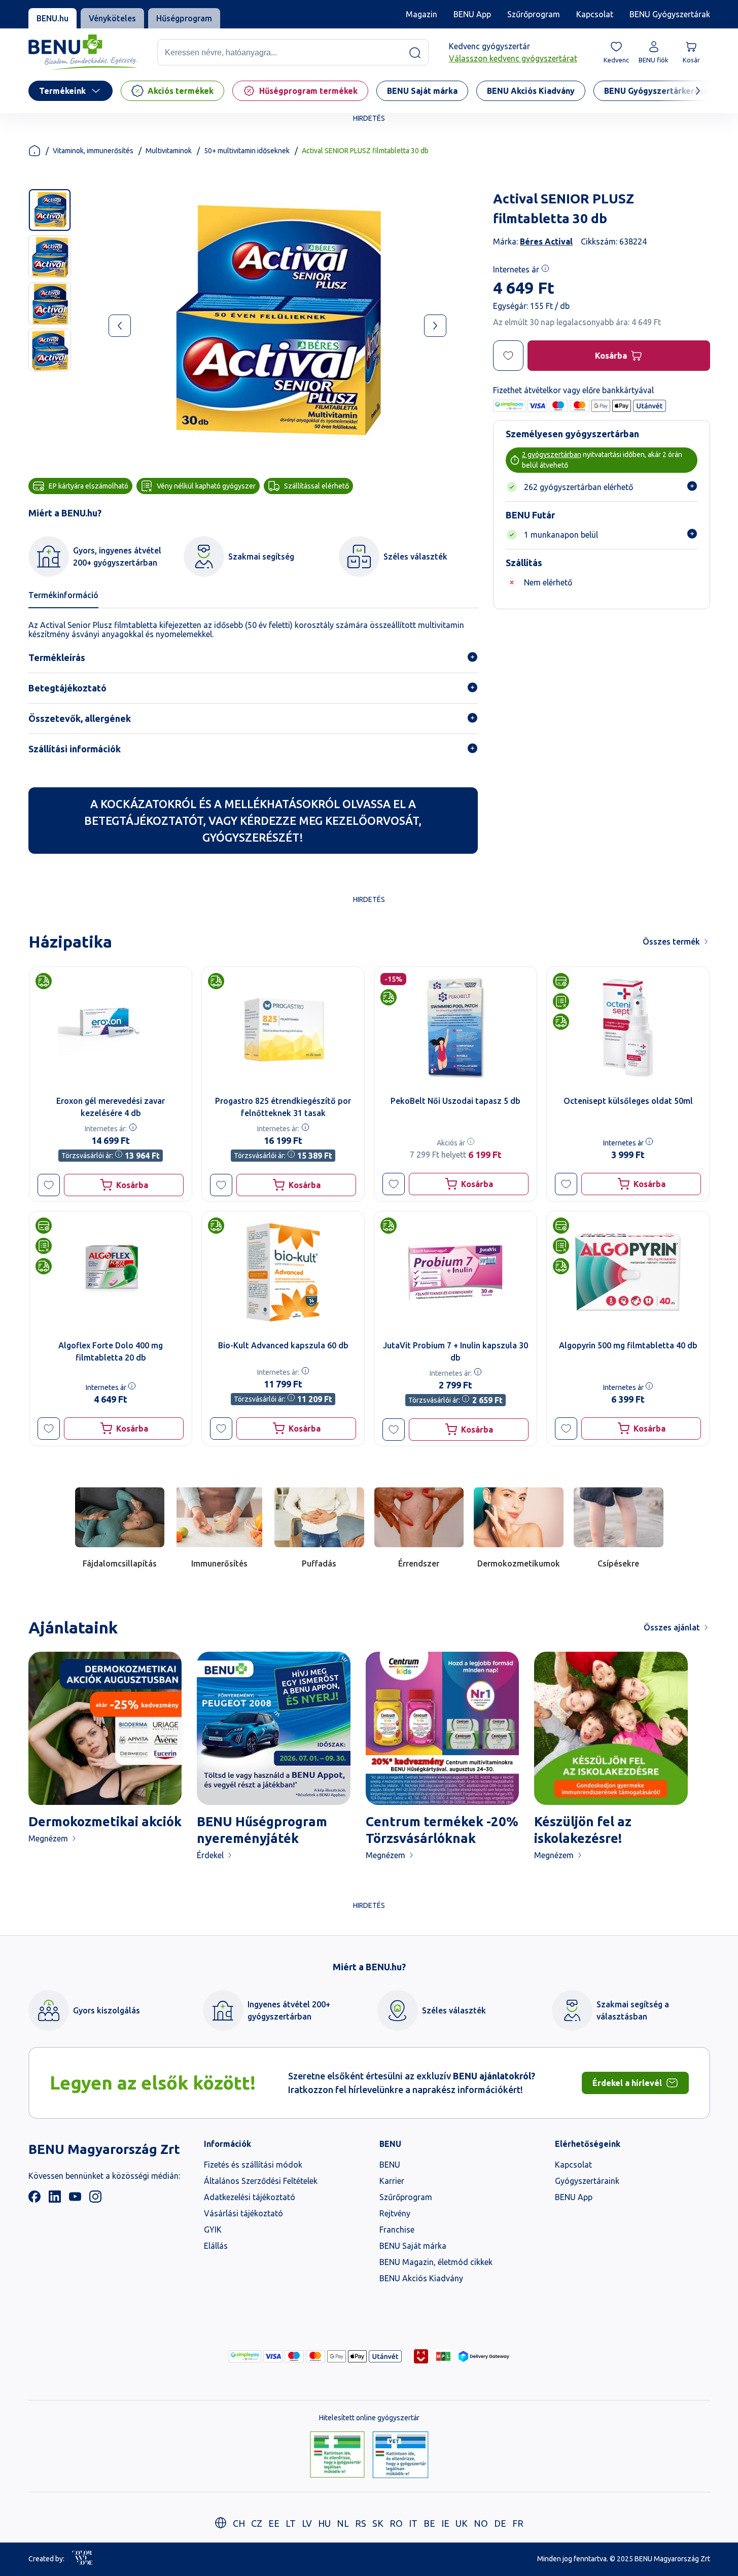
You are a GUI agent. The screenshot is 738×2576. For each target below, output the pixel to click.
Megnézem (48, 1838)
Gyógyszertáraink (587, 2181)
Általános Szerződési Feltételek (261, 2181)
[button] (49, 1185)
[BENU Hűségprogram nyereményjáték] (274, 1729)
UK (462, 2523)
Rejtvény (395, 2213)
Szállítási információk (75, 749)
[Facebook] (34, 2200)
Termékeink (62, 91)
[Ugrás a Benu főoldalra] (83, 53)
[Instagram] (95, 2200)
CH (239, 2523)
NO (481, 2523)
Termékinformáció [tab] (63, 595)
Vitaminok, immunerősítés (93, 151)
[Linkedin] (55, 2200)
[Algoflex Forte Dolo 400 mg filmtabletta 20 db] (111, 1272)
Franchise (397, 2230)
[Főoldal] (34, 151)
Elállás (216, 2246)
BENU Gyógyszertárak (670, 14)
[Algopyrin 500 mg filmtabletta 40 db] (628, 1272)
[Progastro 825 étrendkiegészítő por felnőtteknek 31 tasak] (283, 1028)
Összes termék (671, 942)
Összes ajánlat (672, 1627)
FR (518, 2523)
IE (445, 2523)
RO (396, 2523)
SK (378, 2523)
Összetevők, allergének (80, 718)
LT (291, 2523)
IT (413, 2523)
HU (324, 2523)
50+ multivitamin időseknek (247, 151)
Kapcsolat (595, 14)
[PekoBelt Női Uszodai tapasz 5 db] (455, 1028)
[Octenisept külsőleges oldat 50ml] (628, 1028)
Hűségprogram (184, 18)
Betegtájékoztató (67, 688)
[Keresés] (415, 53)
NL (343, 2523)
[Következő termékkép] (435, 326)
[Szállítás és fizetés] (245, 2356)
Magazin (421, 14)
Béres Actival (546, 241)
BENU (390, 2165)
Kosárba (610, 356)
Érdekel (210, 1855)
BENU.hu (52, 18)
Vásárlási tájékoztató (243, 2213)
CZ (257, 2523)
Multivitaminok (169, 151)
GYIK (213, 2230)
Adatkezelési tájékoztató (250, 2197)
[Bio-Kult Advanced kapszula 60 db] (283, 1272)
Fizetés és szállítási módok (253, 2165)
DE (500, 2523)
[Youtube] (75, 2200)
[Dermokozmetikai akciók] (105, 1729)
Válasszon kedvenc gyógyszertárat (513, 59)
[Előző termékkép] (120, 326)
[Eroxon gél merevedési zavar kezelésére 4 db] (111, 1028)
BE (429, 2523)
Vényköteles (112, 18)
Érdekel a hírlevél (627, 2083)
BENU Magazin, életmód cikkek (436, 2262)
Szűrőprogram (534, 14)
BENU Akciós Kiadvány (421, 2278)
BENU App (472, 14)
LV (307, 2523)
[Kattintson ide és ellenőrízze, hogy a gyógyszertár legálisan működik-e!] (337, 2455)
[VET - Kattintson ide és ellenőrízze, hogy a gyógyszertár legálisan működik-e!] (400, 2455)
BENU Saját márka (413, 2246)
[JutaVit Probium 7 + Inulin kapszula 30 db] (455, 1272)
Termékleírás (57, 657)
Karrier (392, 2181)
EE (274, 2523)
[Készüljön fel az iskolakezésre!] (611, 1729)
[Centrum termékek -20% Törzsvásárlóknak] (443, 1729)
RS (361, 2523)
